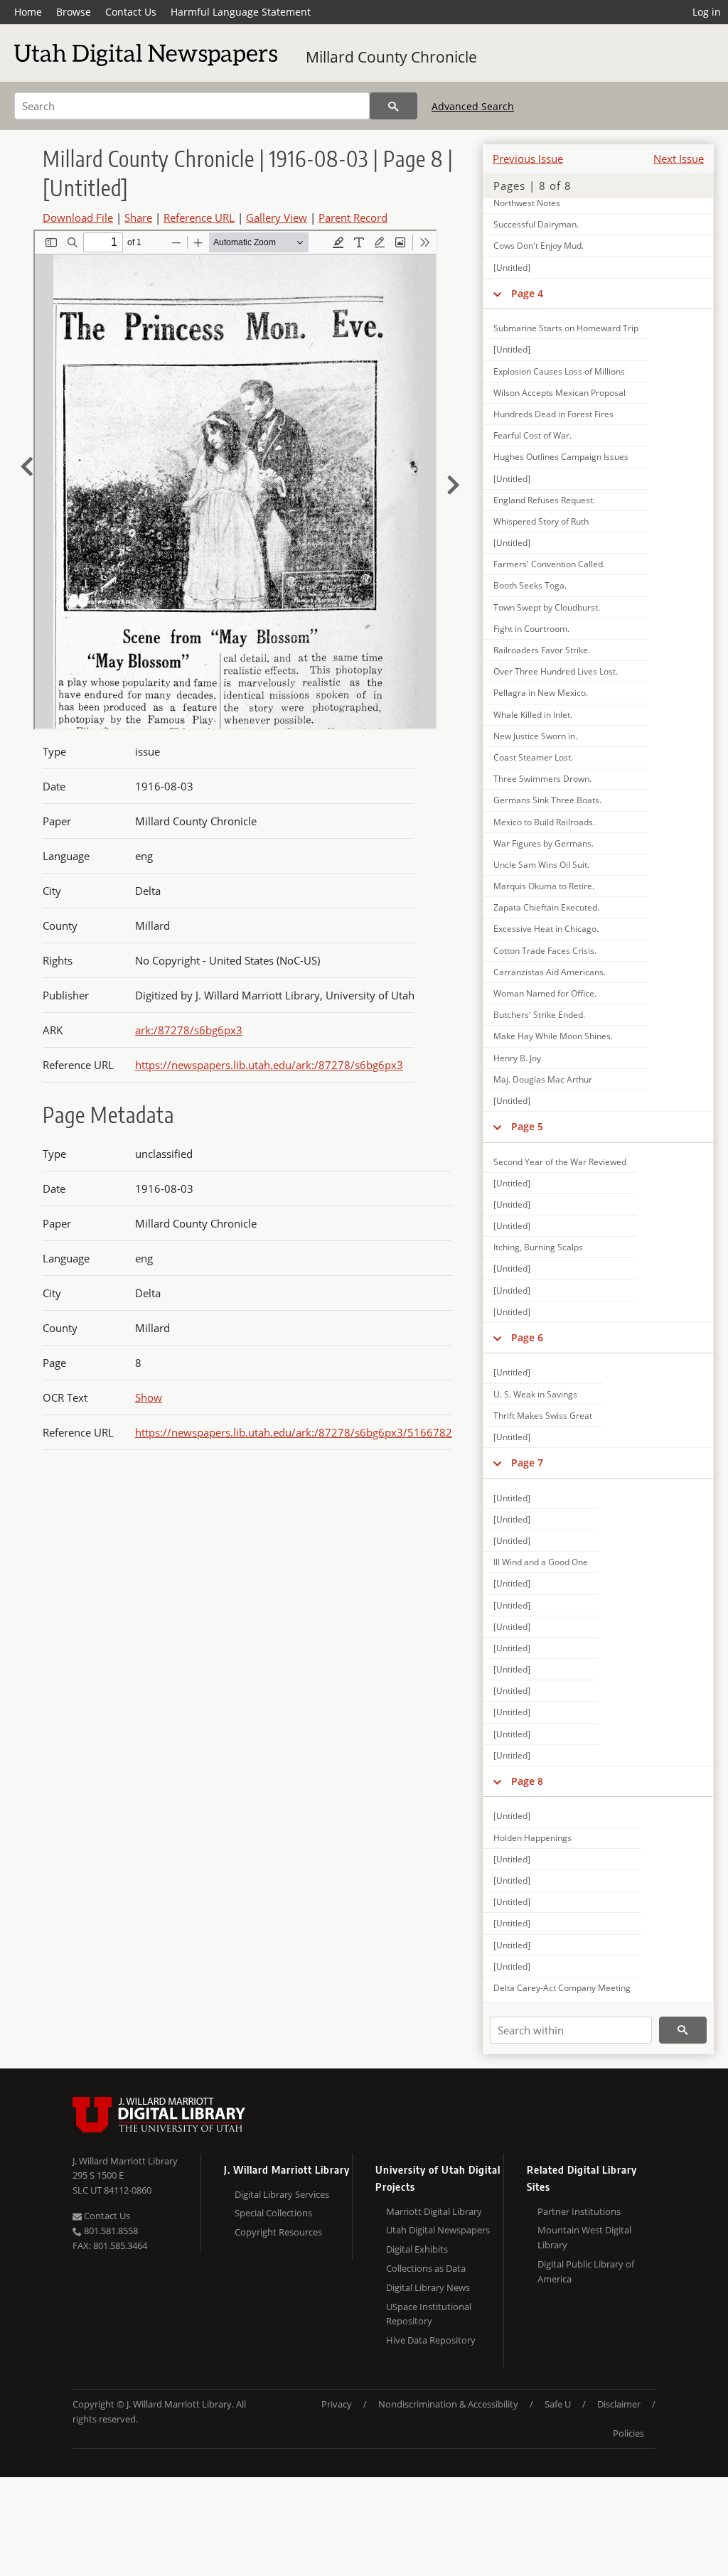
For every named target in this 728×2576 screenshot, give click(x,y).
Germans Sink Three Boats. (547, 800)
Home (28, 12)
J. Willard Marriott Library (125, 2161)
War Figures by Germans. (544, 843)
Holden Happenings (532, 1838)
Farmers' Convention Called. (549, 564)
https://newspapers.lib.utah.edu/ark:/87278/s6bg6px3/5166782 (294, 1432)
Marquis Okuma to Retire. (544, 886)
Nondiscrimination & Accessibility (448, 2404)
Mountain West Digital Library (584, 2237)
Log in (707, 12)
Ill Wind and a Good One (541, 1562)
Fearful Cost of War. (532, 435)
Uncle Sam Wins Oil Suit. (541, 865)
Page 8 (527, 1781)
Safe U (558, 2404)
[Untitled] (512, 268)
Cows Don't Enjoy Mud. (539, 246)
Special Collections (273, 2213)
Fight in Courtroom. (531, 629)
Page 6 (527, 1337)
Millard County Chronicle (391, 57)
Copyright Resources (278, 2232)
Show (149, 1397)
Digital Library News (428, 2287)
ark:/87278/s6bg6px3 (189, 1030)
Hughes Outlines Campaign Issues (561, 457)
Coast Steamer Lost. (533, 757)
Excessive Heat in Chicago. (546, 929)
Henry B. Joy (517, 1058)
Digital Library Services (282, 2194)
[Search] (394, 106)
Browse (74, 12)
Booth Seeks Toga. (530, 585)
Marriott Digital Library (434, 2211)
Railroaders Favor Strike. (542, 650)
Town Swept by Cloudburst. (547, 607)
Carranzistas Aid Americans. (550, 972)
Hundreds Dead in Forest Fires (553, 414)
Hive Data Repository (431, 2340)
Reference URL (199, 218)
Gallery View (277, 218)
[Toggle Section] (497, 294)
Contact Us (131, 12)
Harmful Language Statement (241, 12)
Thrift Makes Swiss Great (543, 1416)
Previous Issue (528, 159)
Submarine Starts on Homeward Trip (566, 328)
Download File (78, 218)
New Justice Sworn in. (535, 736)
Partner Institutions (579, 2211)
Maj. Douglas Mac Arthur (543, 1079)
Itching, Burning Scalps (538, 1247)
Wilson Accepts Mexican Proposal (560, 393)
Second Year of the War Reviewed (560, 1162)
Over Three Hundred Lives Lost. (556, 671)
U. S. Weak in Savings (535, 1394)
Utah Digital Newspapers (438, 2230)
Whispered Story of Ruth (541, 521)
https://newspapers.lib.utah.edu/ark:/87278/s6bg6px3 (269, 1065)
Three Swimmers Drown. (542, 779)
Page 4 (527, 293)
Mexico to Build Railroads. (544, 822)
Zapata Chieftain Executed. (546, 907)
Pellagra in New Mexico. (541, 693)
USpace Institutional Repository (429, 2314)
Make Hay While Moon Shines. (553, 1036)
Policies (628, 2433)
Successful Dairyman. (536, 224)
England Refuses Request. (544, 500)
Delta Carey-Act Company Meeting (562, 1988)
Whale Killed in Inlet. (533, 715)
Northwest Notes (527, 203)
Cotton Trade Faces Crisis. (545, 951)
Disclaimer (619, 2404)
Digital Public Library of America (586, 2271)
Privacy (337, 2404)
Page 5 (527, 1126)
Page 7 (527, 1463)
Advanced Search (473, 106)
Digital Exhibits (417, 2249)
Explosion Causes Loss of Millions (559, 371)
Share (138, 218)
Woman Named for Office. (545, 993)
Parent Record (353, 218)
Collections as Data (426, 2268)
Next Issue (679, 159)
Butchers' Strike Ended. (539, 1015)
